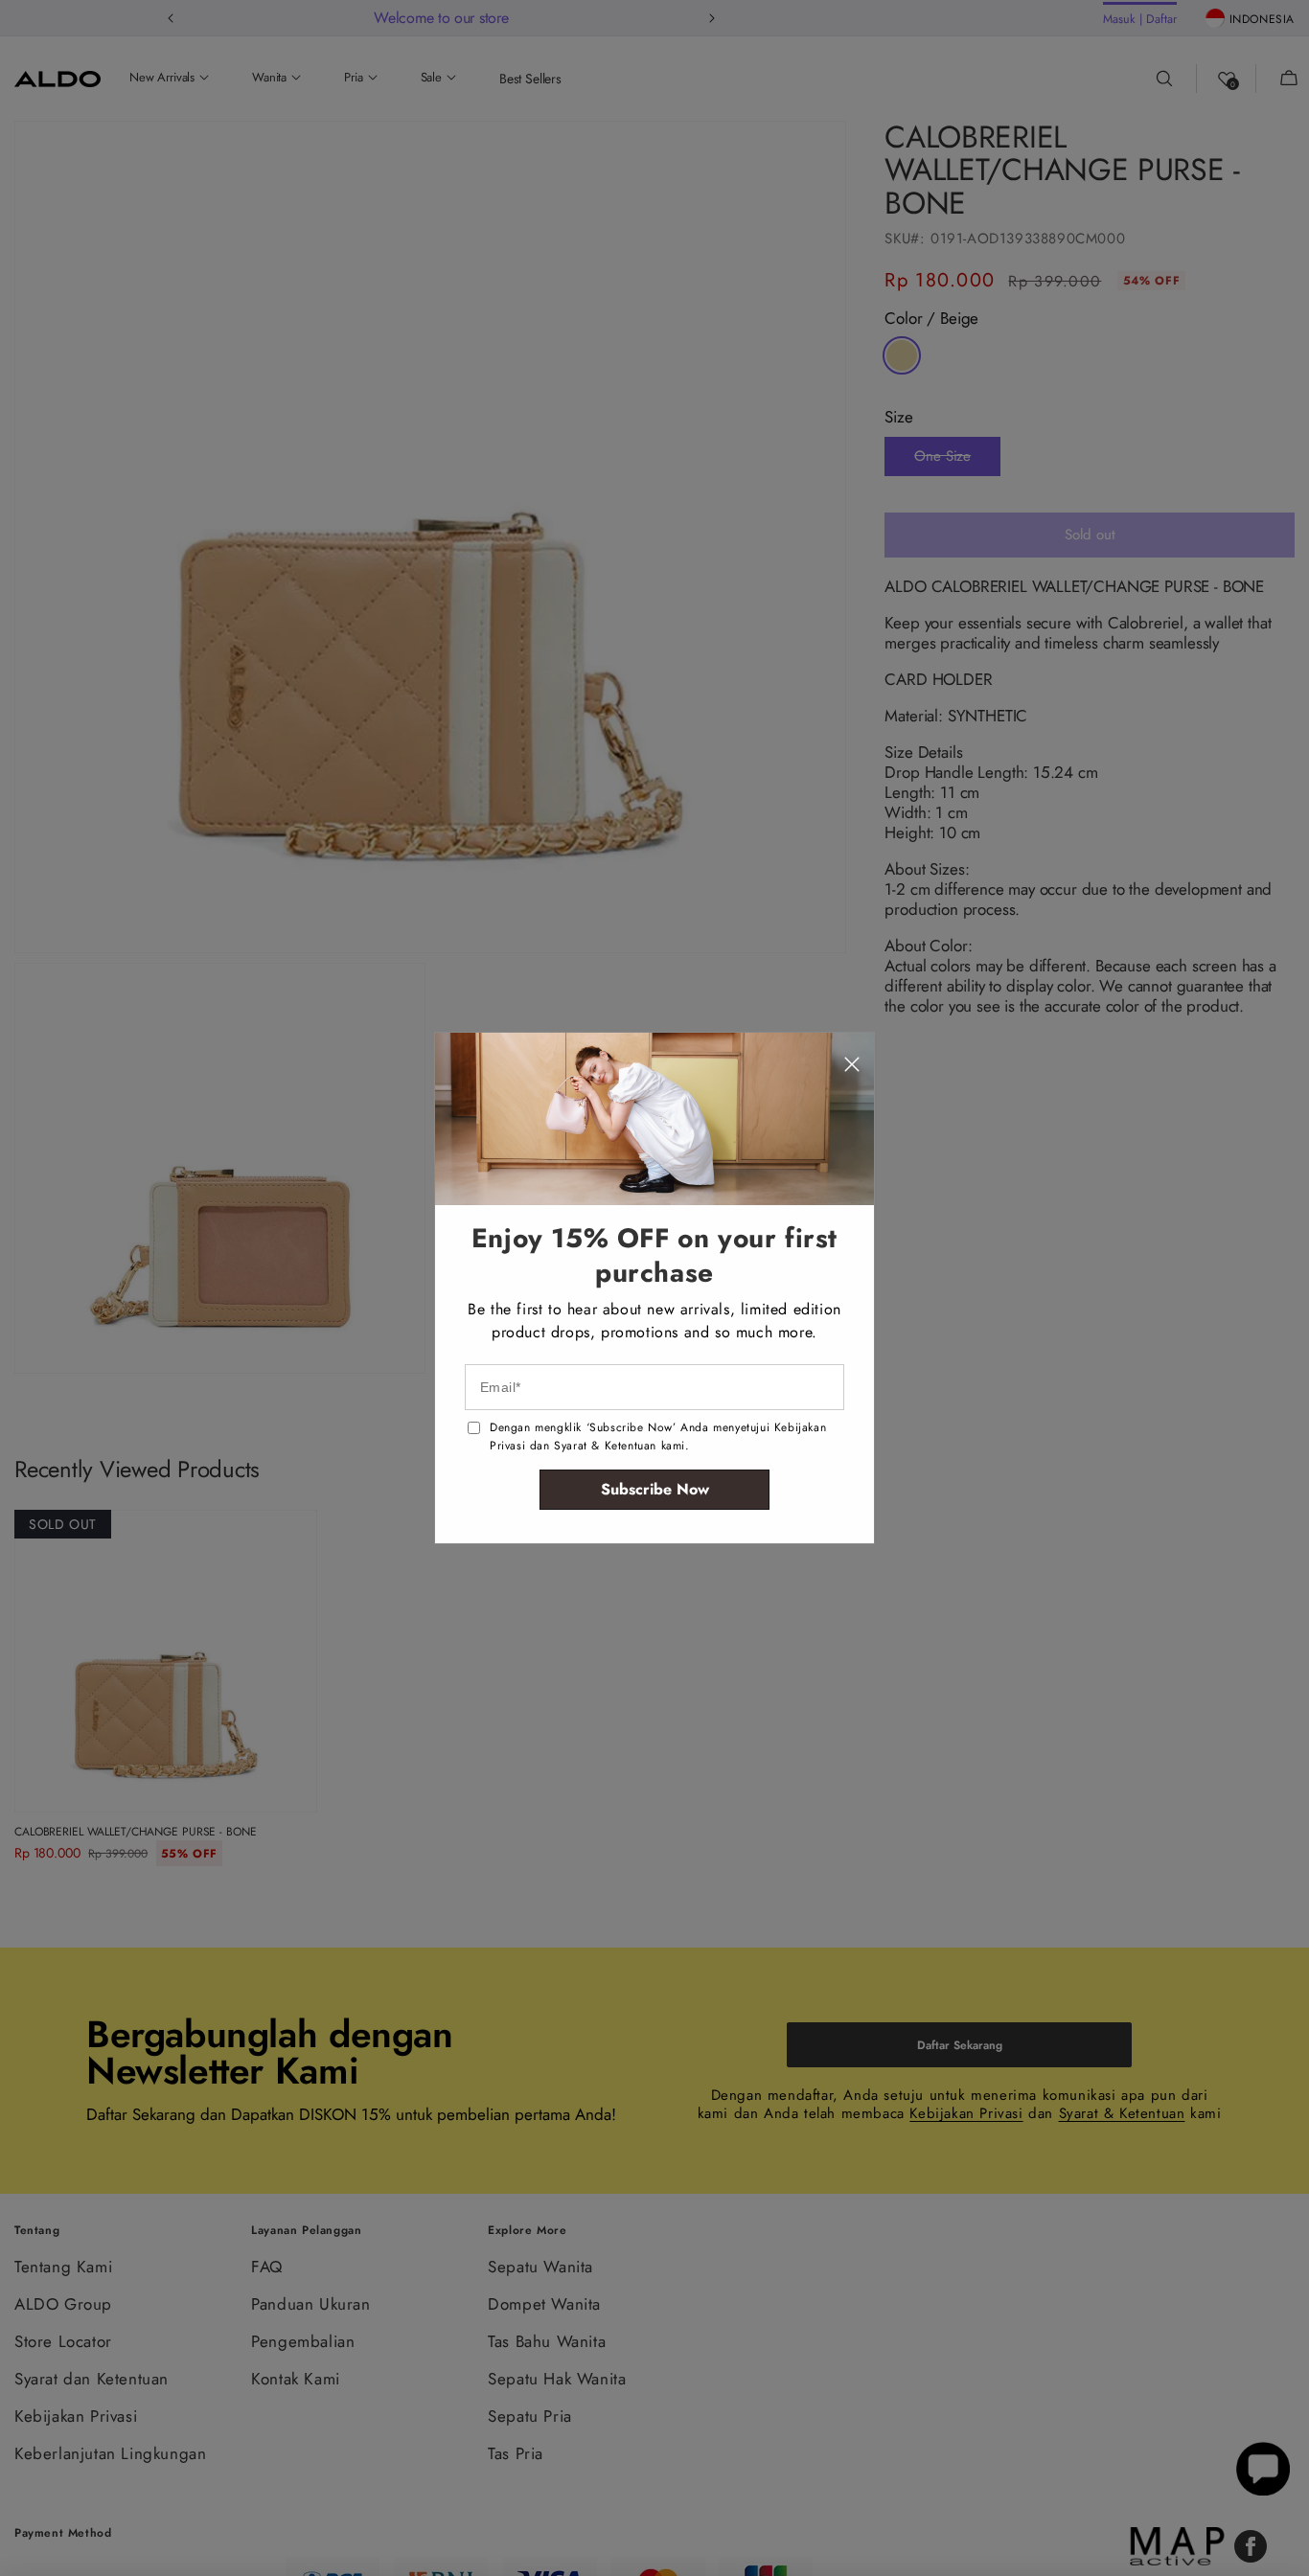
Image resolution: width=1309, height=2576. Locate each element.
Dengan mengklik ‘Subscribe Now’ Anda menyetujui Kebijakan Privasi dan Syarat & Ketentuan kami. (658, 1436)
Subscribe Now (655, 1489)
